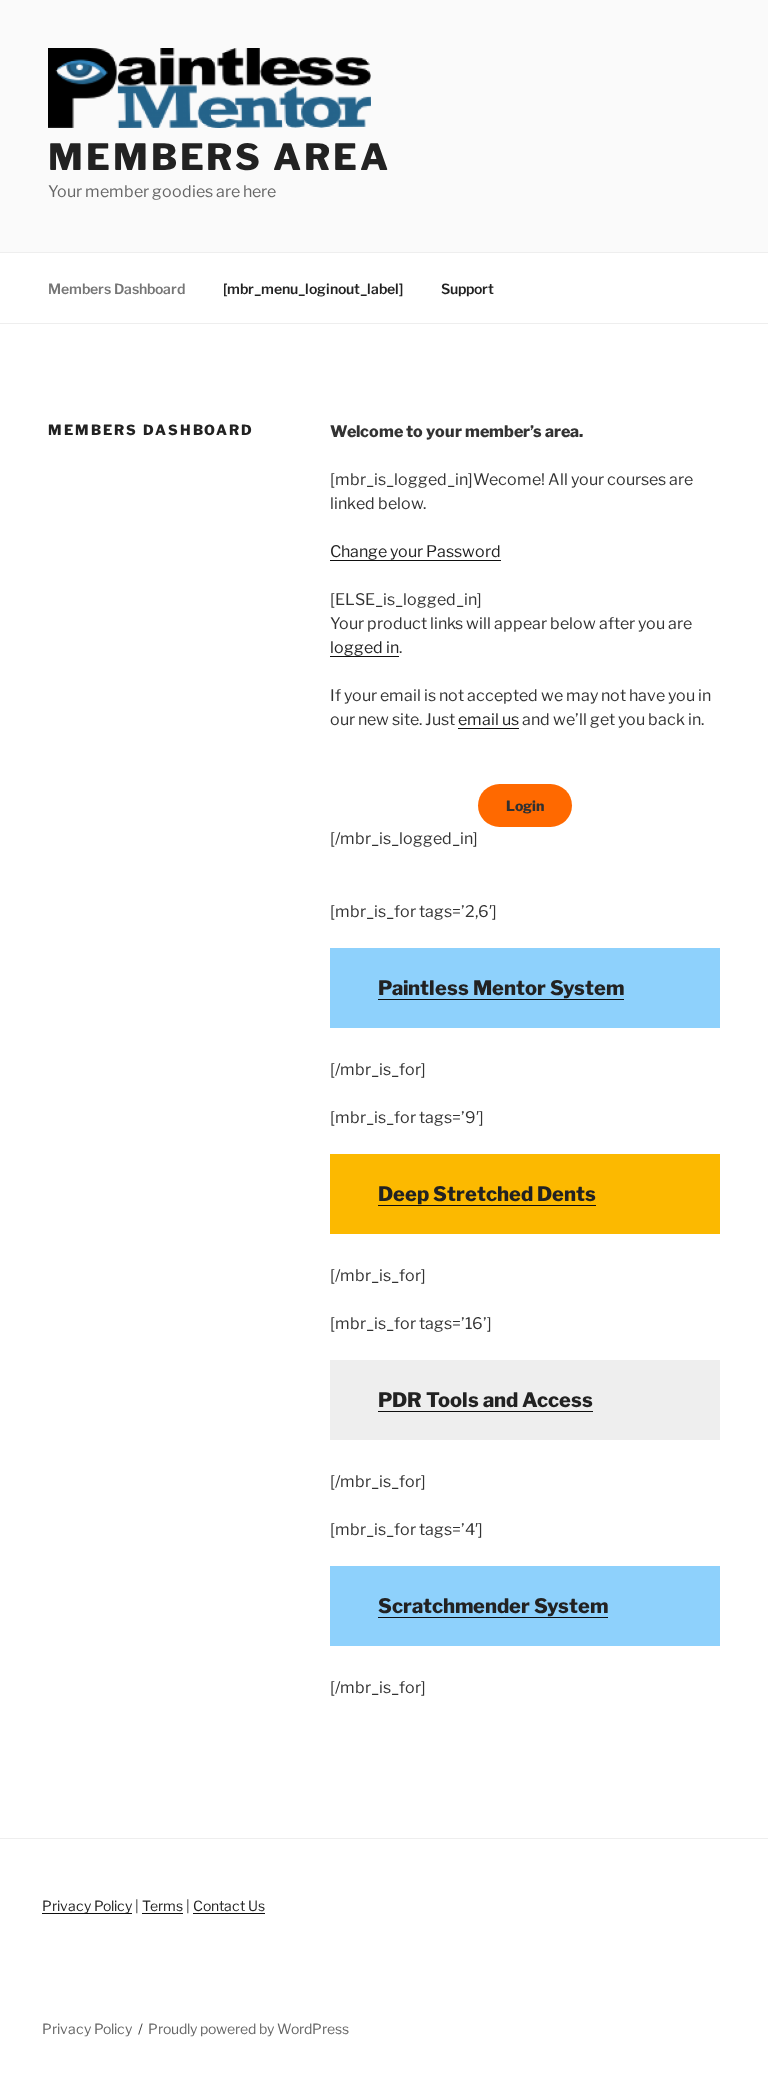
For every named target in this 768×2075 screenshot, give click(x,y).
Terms (162, 1905)
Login (525, 805)
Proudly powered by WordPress (248, 2028)
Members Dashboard (116, 288)
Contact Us (229, 1905)
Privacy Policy (87, 1905)
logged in (364, 647)
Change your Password (415, 551)
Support (467, 288)
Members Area (219, 157)
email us (488, 719)
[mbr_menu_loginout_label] (313, 288)
